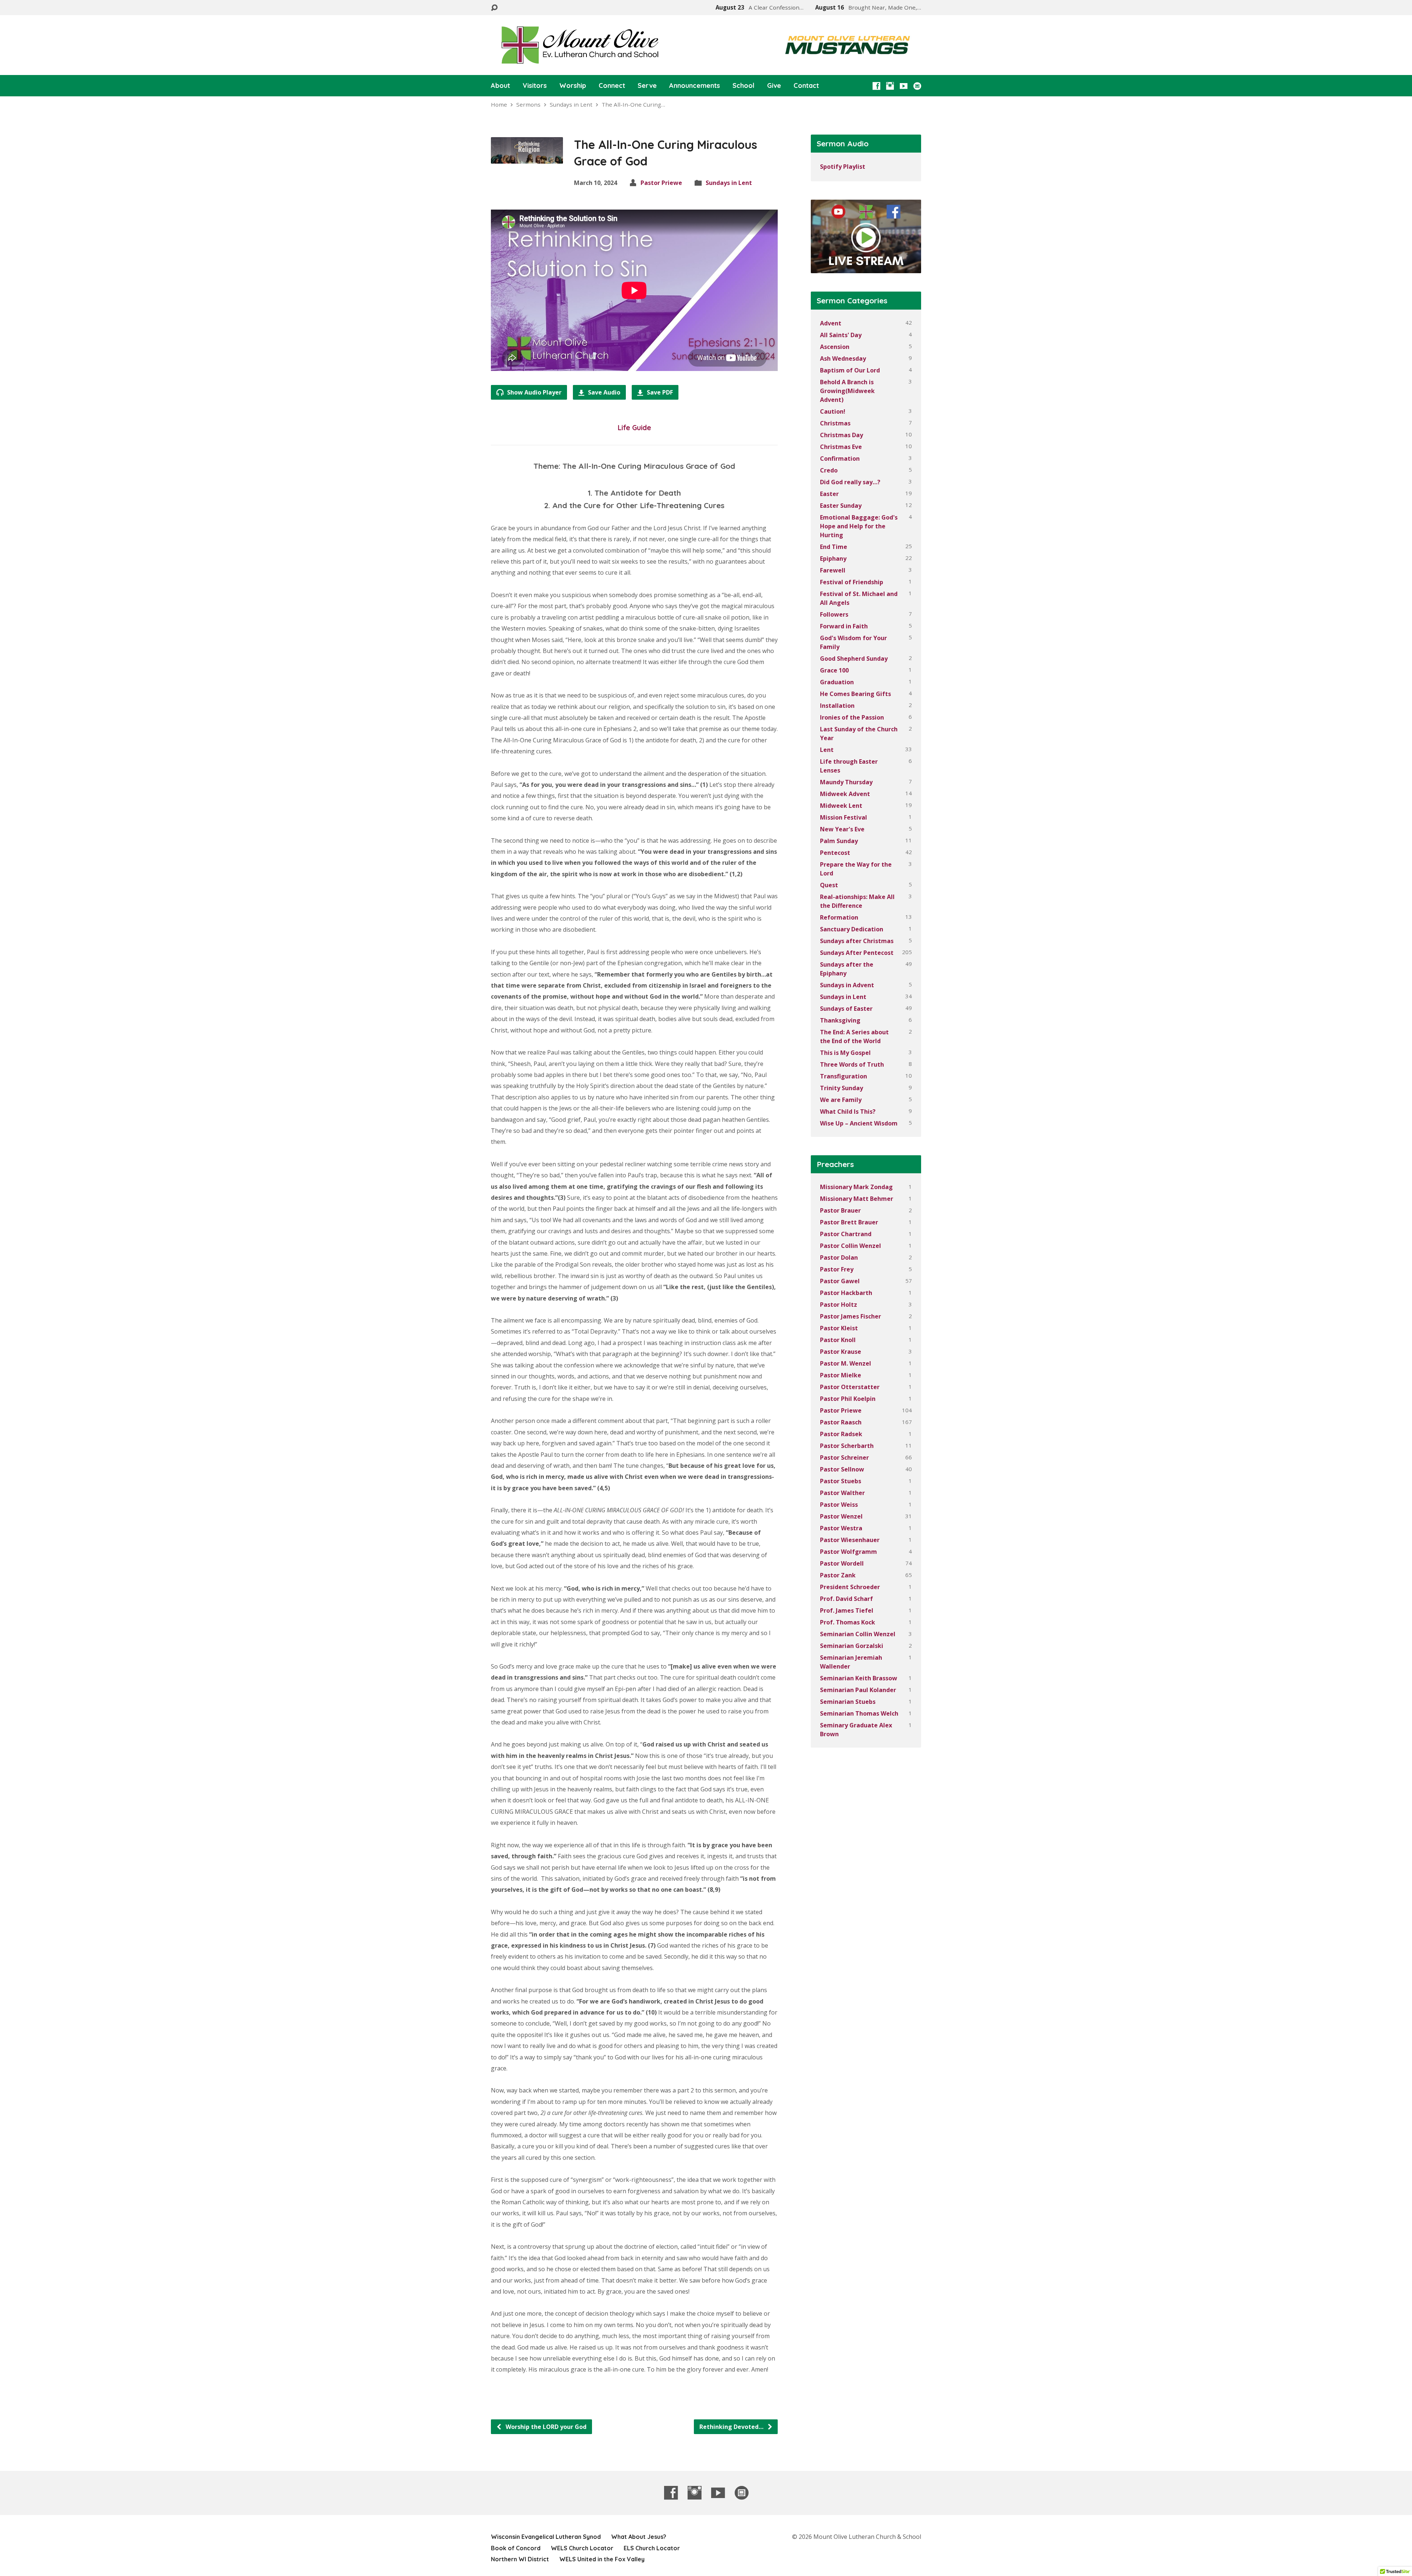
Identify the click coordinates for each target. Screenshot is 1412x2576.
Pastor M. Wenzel (846, 1363)
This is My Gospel (845, 1053)
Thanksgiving (840, 1020)
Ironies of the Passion (852, 717)
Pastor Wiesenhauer (850, 1540)
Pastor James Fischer (851, 1316)
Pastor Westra (841, 1528)
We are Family (841, 1100)
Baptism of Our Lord (850, 370)
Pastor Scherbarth (847, 1446)
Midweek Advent (845, 794)
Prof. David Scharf (846, 1599)
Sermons (528, 104)
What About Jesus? (639, 2537)
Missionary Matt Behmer (857, 1199)
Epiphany (833, 559)
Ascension (835, 347)
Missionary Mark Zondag (856, 1187)
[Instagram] (890, 86)
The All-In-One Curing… (633, 104)
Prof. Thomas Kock (848, 1622)
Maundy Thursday (846, 782)
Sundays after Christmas (857, 941)
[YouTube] (904, 86)
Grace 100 (834, 670)
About (500, 86)
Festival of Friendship (852, 582)
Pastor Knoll (838, 1340)
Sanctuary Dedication (852, 929)
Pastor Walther (842, 1493)
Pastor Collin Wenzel (851, 1246)
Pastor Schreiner (844, 1458)
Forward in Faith (844, 626)
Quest (829, 885)
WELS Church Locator (582, 2548)
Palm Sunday (839, 841)
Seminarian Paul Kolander (858, 1690)
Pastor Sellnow (842, 1469)
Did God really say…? (850, 482)
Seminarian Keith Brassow (859, 1678)
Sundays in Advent (847, 985)
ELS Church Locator (652, 2548)
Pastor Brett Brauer (849, 1222)
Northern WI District (520, 2559)
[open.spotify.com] (917, 86)
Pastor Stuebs (841, 1481)
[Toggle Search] (494, 8)
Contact (806, 86)
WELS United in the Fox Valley (602, 2559)
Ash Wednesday (843, 358)
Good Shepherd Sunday (854, 659)
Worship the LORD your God (545, 2427)
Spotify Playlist (843, 167)
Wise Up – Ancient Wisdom (859, 1123)
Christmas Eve (841, 447)
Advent (831, 323)
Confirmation (840, 459)
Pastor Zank (838, 1575)
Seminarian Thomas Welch (859, 1713)
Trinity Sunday (842, 1088)
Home (499, 104)
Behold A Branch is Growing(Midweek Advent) (847, 391)
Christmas (835, 423)
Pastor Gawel (840, 1281)
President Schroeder (850, 1587)
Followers (834, 614)
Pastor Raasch (841, 1422)
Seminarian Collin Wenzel (858, 1634)
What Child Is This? (848, 1112)
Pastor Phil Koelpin (848, 1399)
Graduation (837, 682)
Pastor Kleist (839, 1328)
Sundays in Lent (571, 104)
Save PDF (659, 392)
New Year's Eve (842, 829)
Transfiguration (844, 1076)
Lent (827, 750)
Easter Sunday (841, 506)
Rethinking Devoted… (732, 2427)
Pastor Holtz (839, 1305)
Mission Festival (844, 817)
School (744, 86)
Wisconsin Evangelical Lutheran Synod (546, 2537)
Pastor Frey (837, 1269)
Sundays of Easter (846, 1009)
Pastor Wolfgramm (848, 1552)
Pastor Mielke (841, 1375)
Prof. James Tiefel (847, 1610)
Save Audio (603, 392)
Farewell (833, 570)
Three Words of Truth (852, 1064)
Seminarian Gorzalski (852, 1646)
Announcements (695, 86)
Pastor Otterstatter (850, 1387)
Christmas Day (842, 435)
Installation (837, 706)
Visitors (535, 86)
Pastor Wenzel (841, 1516)
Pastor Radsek (841, 1434)
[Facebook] (876, 86)
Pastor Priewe (661, 183)
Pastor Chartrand (846, 1234)
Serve (647, 86)
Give (774, 86)
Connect (612, 86)
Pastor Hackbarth (846, 1293)
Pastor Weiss (839, 1505)
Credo (829, 470)
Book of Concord (516, 2548)
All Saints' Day (841, 335)
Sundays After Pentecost (857, 953)
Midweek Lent (841, 806)
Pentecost (835, 853)
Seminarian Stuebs (848, 1702)
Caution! (833, 411)
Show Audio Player (534, 392)
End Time (834, 547)
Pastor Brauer (840, 1210)
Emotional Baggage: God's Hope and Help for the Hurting (859, 526)
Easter (829, 494)
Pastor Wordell (842, 1563)
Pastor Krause (841, 1352)
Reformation (839, 917)
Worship (573, 86)
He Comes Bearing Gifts (855, 694)
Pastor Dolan (839, 1257)
